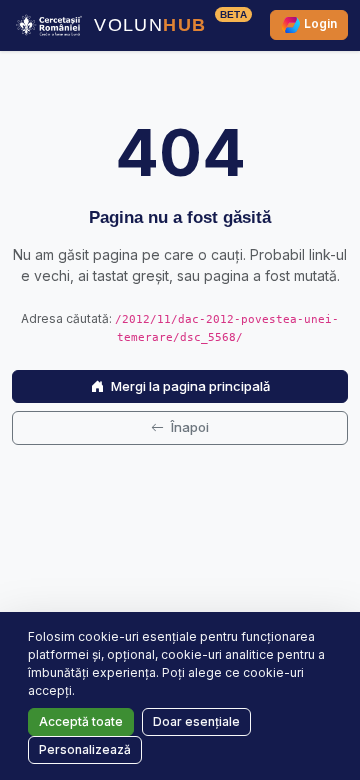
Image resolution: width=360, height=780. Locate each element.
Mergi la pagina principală (189, 386)
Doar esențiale (196, 721)
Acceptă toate (81, 721)
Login (319, 24)
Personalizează (85, 749)
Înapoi (188, 427)
